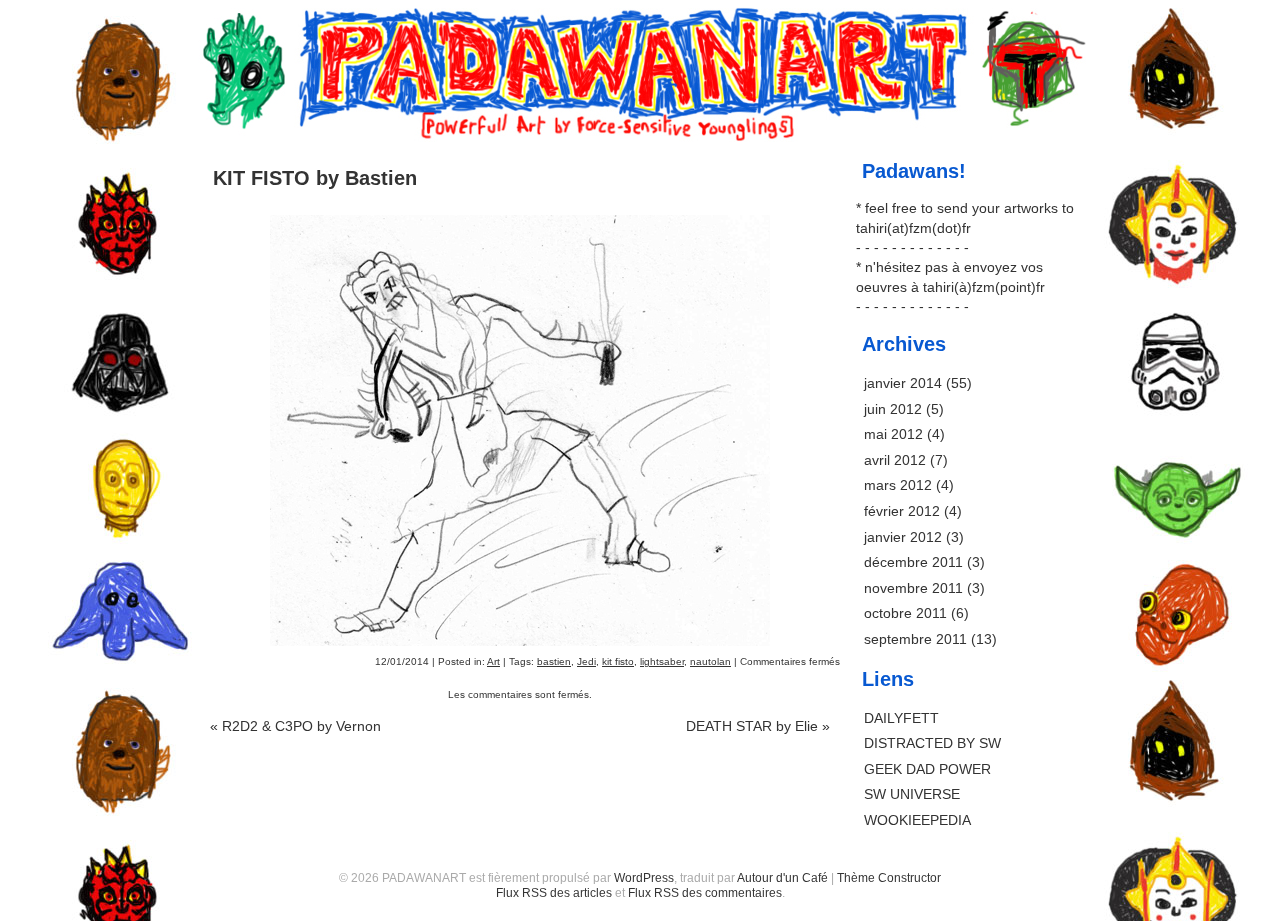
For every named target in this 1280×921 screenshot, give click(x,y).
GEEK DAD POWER (927, 769)
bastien (554, 661)
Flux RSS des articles (554, 893)
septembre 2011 (915, 639)
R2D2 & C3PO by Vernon (295, 726)
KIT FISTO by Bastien (315, 178)
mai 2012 (893, 434)
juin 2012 (893, 409)
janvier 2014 (903, 383)
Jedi (586, 661)
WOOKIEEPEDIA (917, 820)
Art (493, 661)
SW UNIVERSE (912, 794)
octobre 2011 (905, 613)
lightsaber (662, 661)
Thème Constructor (889, 878)
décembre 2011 (913, 562)
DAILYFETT (901, 718)
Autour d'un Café (782, 878)
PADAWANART (640, 32)
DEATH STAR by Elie (758, 726)
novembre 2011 (913, 588)
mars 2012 (898, 485)
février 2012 (902, 511)
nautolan (710, 661)
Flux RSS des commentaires (705, 893)
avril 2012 (895, 460)
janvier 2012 (903, 537)
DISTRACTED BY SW (932, 743)
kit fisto (618, 661)
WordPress (644, 878)
